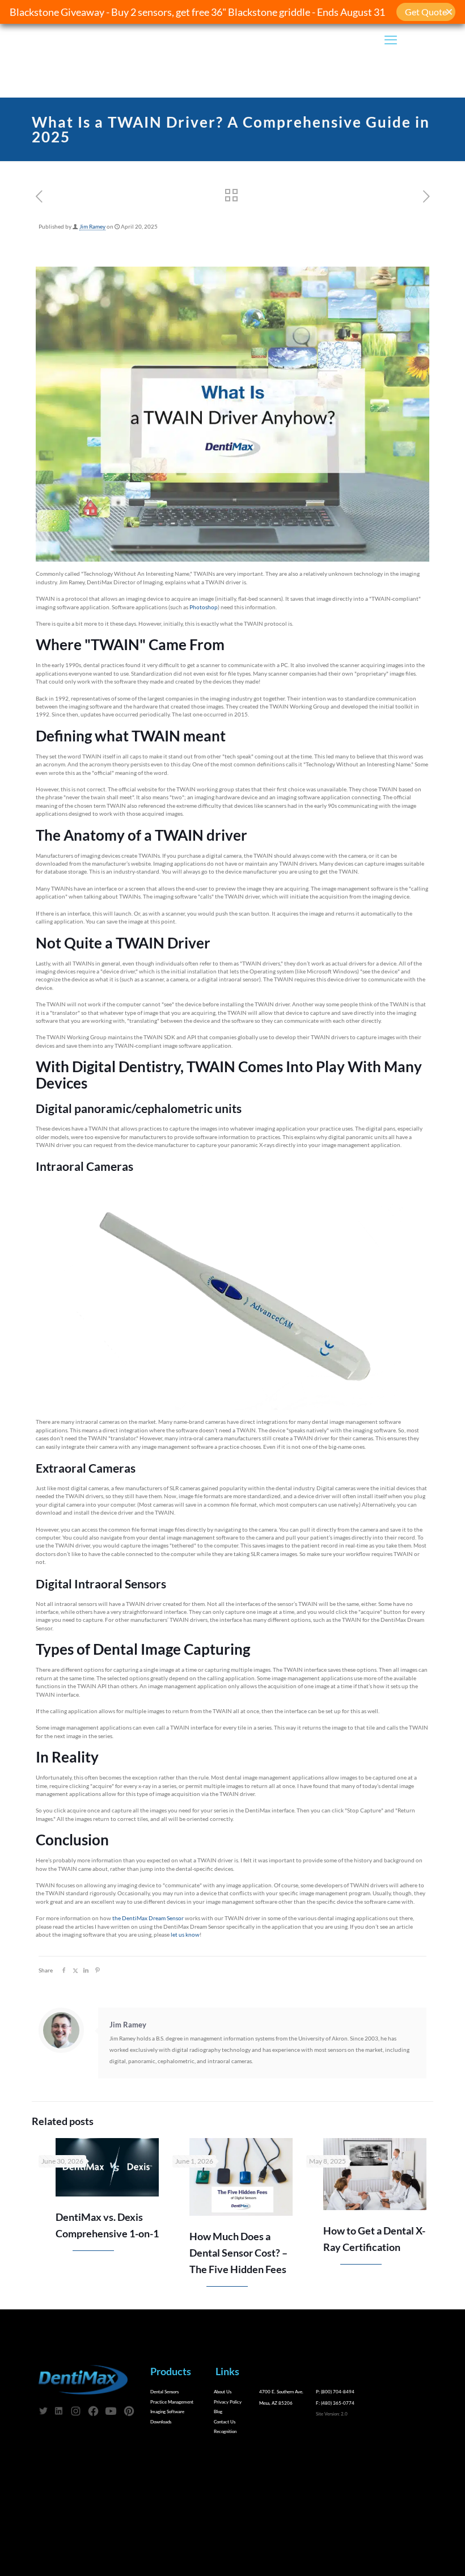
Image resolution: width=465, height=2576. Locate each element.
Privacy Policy (228, 2402)
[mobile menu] (391, 40)
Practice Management (172, 2402)
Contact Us (225, 2422)
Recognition (225, 2431)
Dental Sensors (164, 2392)
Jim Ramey (92, 227)
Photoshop (204, 607)
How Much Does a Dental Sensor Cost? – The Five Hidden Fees (238, 2253)
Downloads (161, 2422)
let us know (185, 1935)
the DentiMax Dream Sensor (148, 1918)
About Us (223, 2392)
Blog (218, 2411)
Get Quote (426, 12)
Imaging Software (167, 2411)
